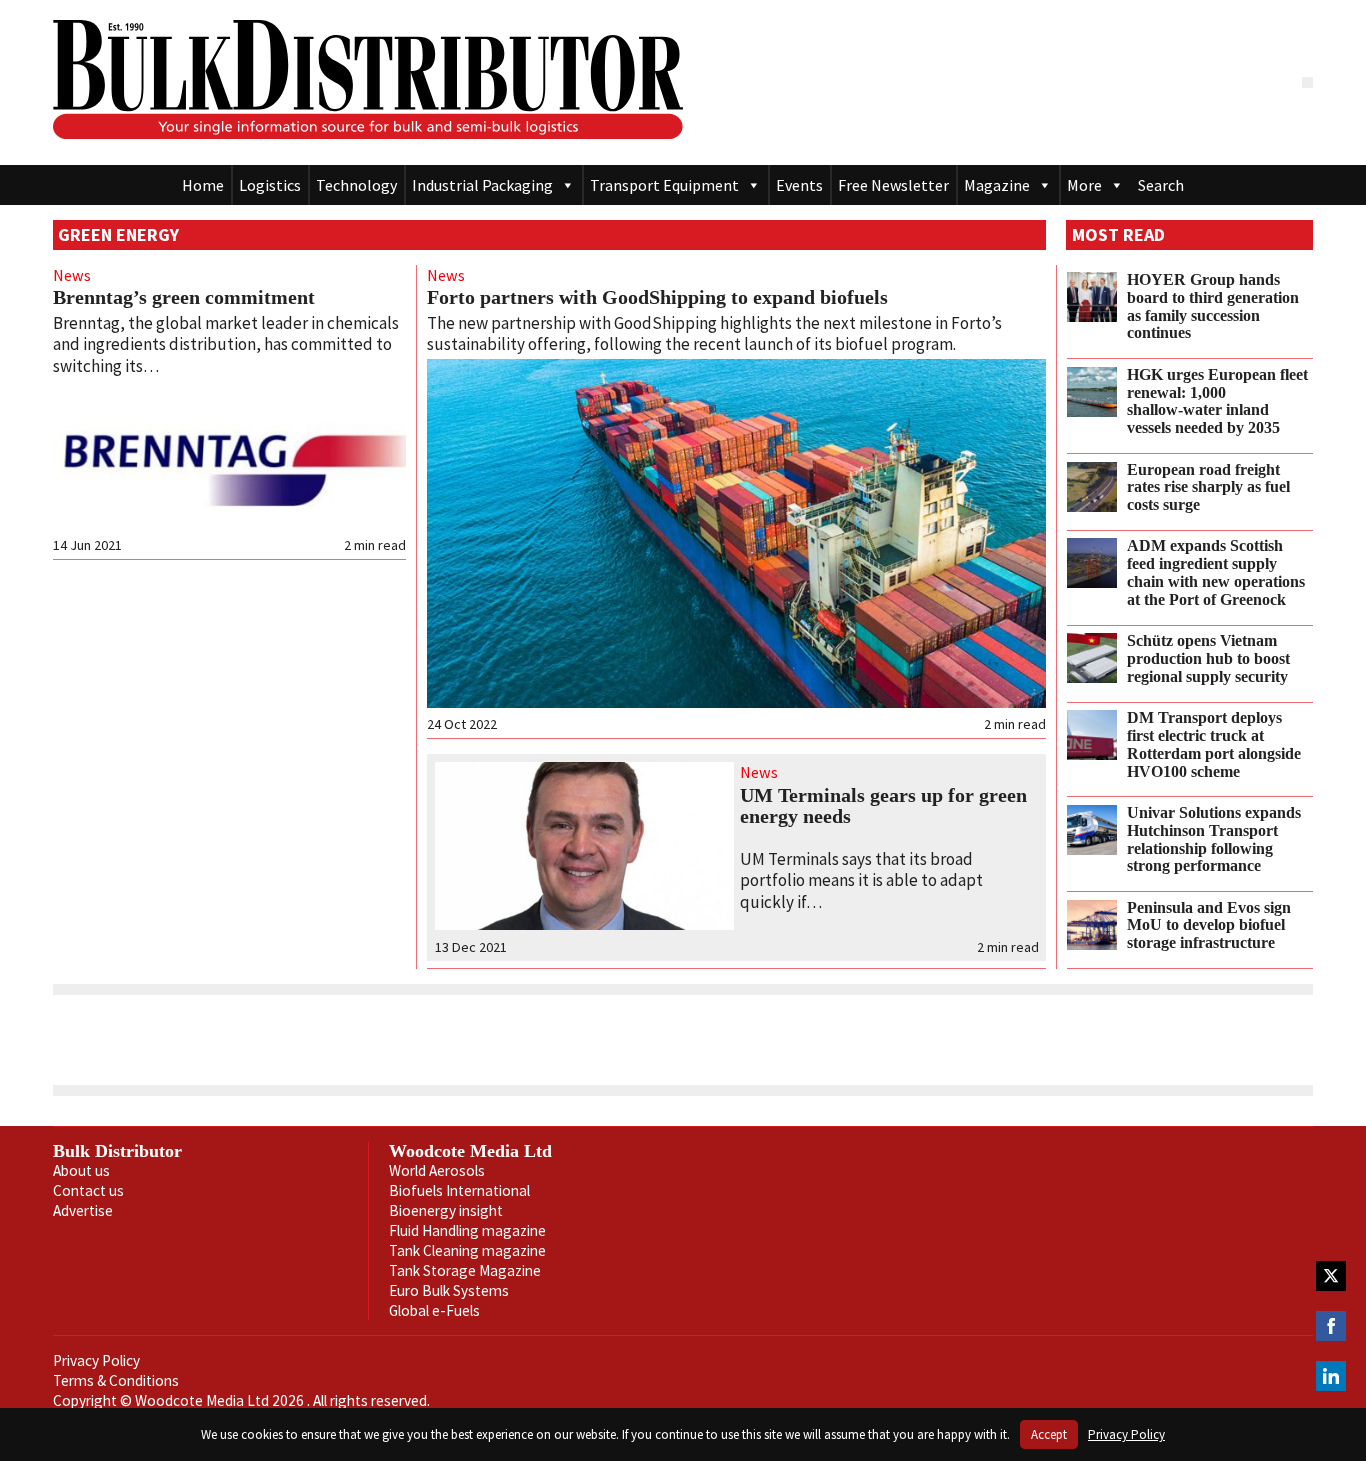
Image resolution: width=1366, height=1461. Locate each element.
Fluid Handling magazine (467, 1230)
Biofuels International (459, 1190)
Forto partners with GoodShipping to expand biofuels (657, 297)
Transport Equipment (664, 185)
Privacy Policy (96, 1360)
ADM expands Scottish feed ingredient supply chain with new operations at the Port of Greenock (1216, 572)
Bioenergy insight (446, 1210)
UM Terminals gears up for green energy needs (883, 806)
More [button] (1084, 185)
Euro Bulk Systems (449, 1290)
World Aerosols (437, 1170)
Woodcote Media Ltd (470, 1151)
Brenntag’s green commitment (184, 297)
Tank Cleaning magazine (467, 1250)
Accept (1049, 1434)
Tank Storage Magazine (465, 1270)
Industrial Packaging (482, 185)
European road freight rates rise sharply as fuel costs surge (1208, 488)
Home (203, 185)
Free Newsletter (893, 185)
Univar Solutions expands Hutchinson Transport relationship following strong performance (1214, 839)
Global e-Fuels (434, 1310)
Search (1161, 185)
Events (799, 185)
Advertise (83, 1210)
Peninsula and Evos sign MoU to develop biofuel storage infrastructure (1209, 926)
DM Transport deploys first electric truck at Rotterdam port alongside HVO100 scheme (1214, 744)
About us (81, 1170)
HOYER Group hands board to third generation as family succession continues (1213, 306)
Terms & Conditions (116, 1380)
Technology (356, 185)
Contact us (88, 1190)
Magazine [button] (997, 185)
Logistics (270, 185)
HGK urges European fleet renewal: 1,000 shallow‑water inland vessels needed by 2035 (1217, 401)
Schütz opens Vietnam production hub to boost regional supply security (1208, 659)
